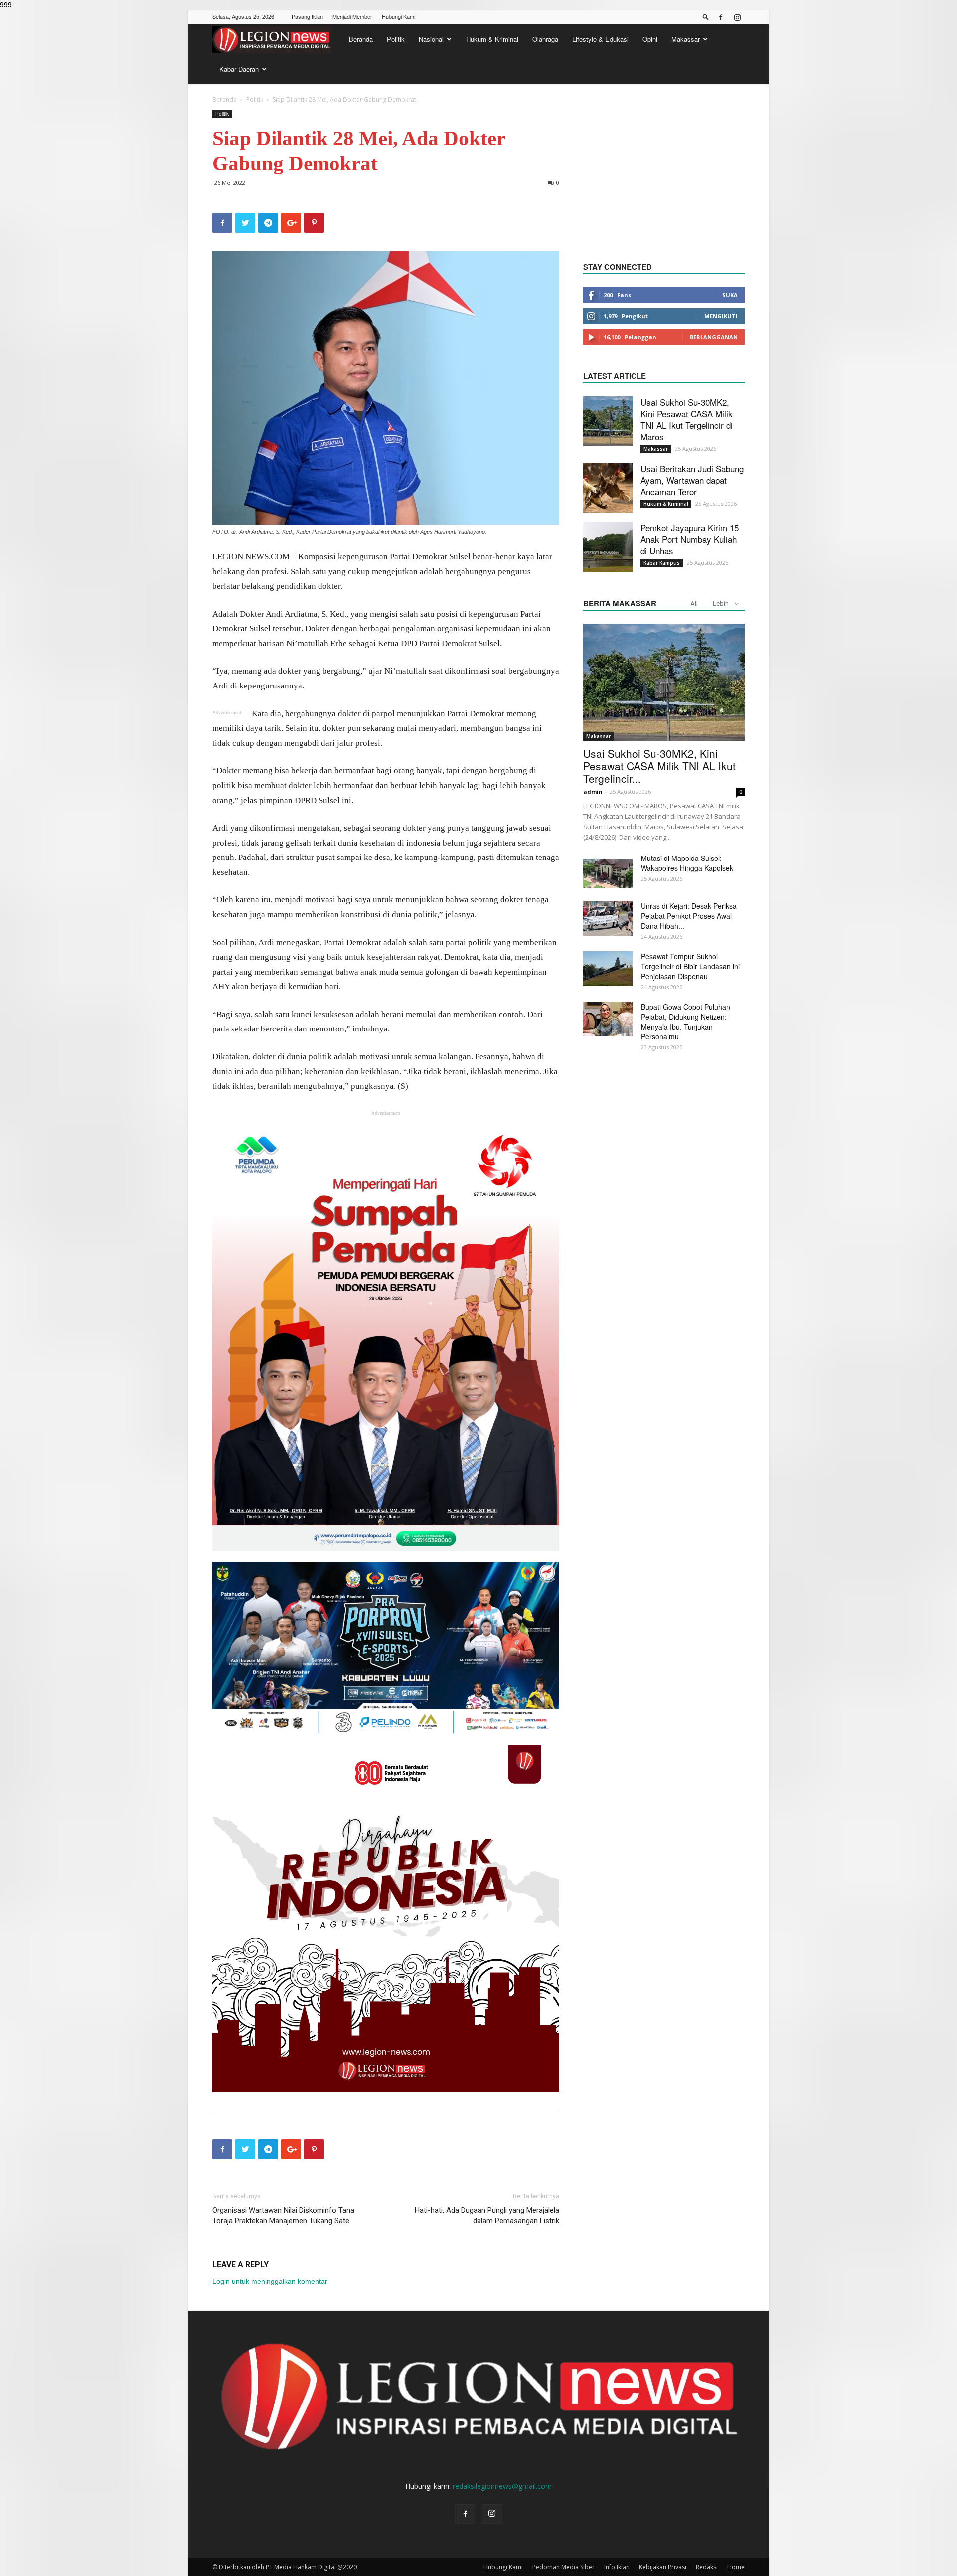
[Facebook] (721, 17)
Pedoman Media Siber (563, 2567)
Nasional (431, 39)
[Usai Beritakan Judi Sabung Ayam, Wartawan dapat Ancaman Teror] (608, 488)
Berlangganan (714, 337)
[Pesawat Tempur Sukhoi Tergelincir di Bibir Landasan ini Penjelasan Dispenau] (608, 969)
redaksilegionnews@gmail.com (502, 2486)
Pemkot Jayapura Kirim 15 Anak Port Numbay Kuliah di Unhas (690, 539)
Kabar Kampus (662, 563)
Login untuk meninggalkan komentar (270, 2281)
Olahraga (545, 39)
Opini (650, 39)
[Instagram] (737, 17)
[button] (706, 17)
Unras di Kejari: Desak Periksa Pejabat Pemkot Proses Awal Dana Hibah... (689, 916)
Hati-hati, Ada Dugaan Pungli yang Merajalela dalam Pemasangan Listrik (487, 2215)
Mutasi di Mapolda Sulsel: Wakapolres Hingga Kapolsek (687, 863)
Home (736, 2567)
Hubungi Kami (399, 16)
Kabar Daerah (239, 69)
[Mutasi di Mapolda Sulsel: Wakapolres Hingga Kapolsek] (608, 870)
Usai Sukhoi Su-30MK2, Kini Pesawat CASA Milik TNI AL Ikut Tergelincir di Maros (687, 419)
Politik (396, 39)
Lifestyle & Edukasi (600, 39)
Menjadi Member (352, 16)
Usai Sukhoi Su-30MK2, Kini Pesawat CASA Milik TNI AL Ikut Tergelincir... (659, 766)
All (694, 603)
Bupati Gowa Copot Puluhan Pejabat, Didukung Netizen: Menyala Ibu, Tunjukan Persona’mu (686, 1022)
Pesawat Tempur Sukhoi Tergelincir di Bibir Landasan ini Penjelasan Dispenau (690, 966)
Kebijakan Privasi (663, 2567)
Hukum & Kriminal (492, 39)
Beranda (361, 39)
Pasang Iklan (307, 16)
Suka (730, 295)
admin (593, 791)
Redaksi (707, 2567)
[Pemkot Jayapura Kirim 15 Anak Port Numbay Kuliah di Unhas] (608, 547)
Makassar (686, 39)
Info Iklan (617, 2567)
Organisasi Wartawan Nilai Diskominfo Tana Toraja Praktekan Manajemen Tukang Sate (283, 2215)
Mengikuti (721, 316)
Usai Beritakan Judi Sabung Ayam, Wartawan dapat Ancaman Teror (692, 480)
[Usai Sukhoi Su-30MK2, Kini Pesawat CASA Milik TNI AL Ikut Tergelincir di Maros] (608, 421)
